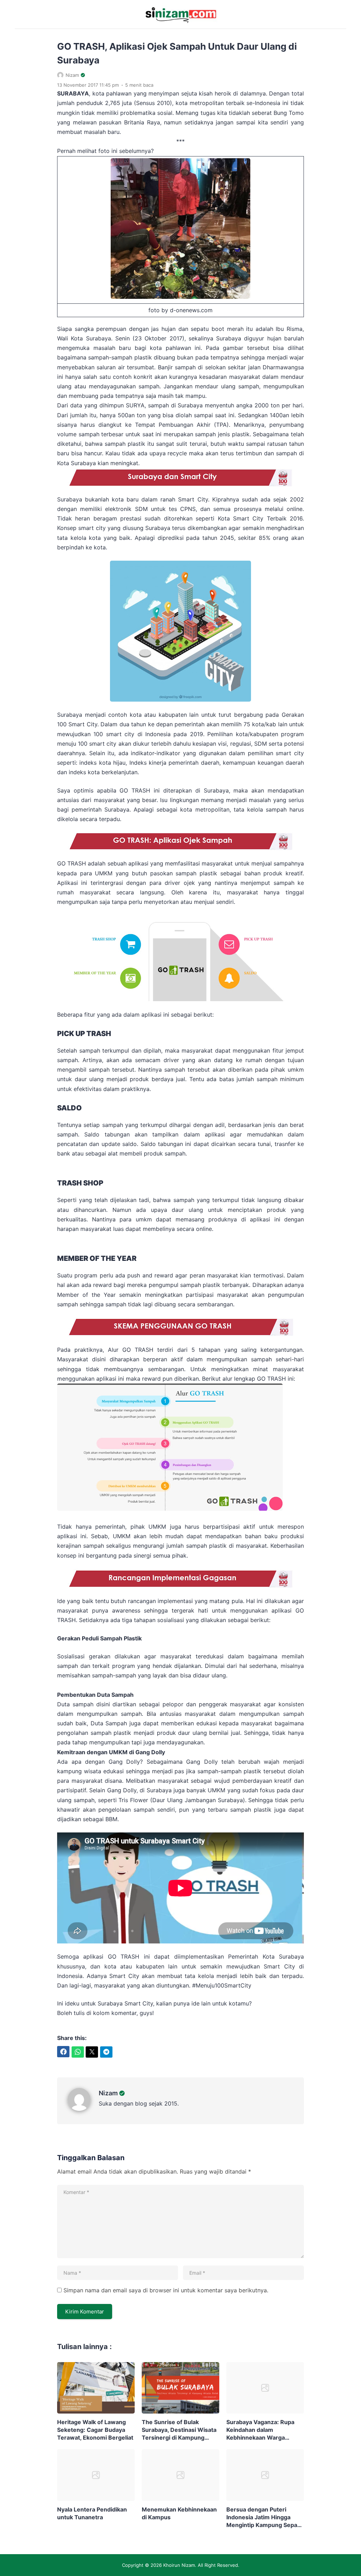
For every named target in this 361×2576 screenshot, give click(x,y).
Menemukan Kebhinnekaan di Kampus (179, 2513)
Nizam (108, 2093)
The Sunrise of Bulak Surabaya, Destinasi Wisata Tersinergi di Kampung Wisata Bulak (179, 2430)
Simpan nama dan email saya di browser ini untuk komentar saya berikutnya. (166, 2290)
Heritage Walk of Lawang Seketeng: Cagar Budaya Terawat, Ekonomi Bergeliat (95, 2430)
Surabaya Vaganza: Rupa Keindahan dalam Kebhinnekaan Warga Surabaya (260, 2430)
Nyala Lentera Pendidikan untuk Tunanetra (92, 2513)
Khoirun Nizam (179, 2565)
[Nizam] (83, 2109)
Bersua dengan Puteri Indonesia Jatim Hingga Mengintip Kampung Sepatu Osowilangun (265, 2517)
